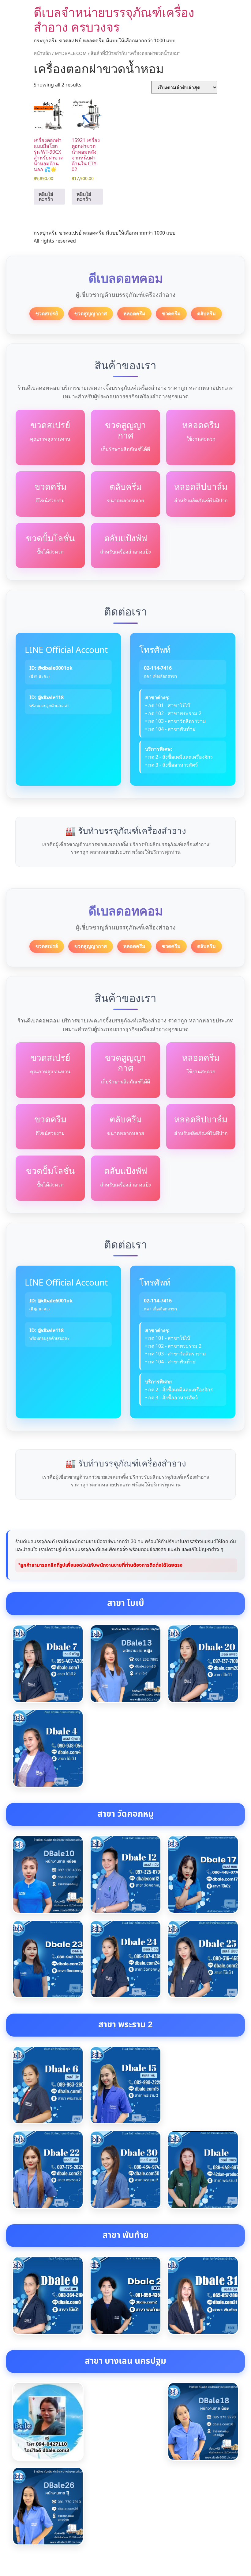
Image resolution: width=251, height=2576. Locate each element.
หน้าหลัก (42, 53)
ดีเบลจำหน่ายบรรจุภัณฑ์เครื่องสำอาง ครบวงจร (114, 19)
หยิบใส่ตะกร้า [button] (46, 197)
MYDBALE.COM (71, 53)
